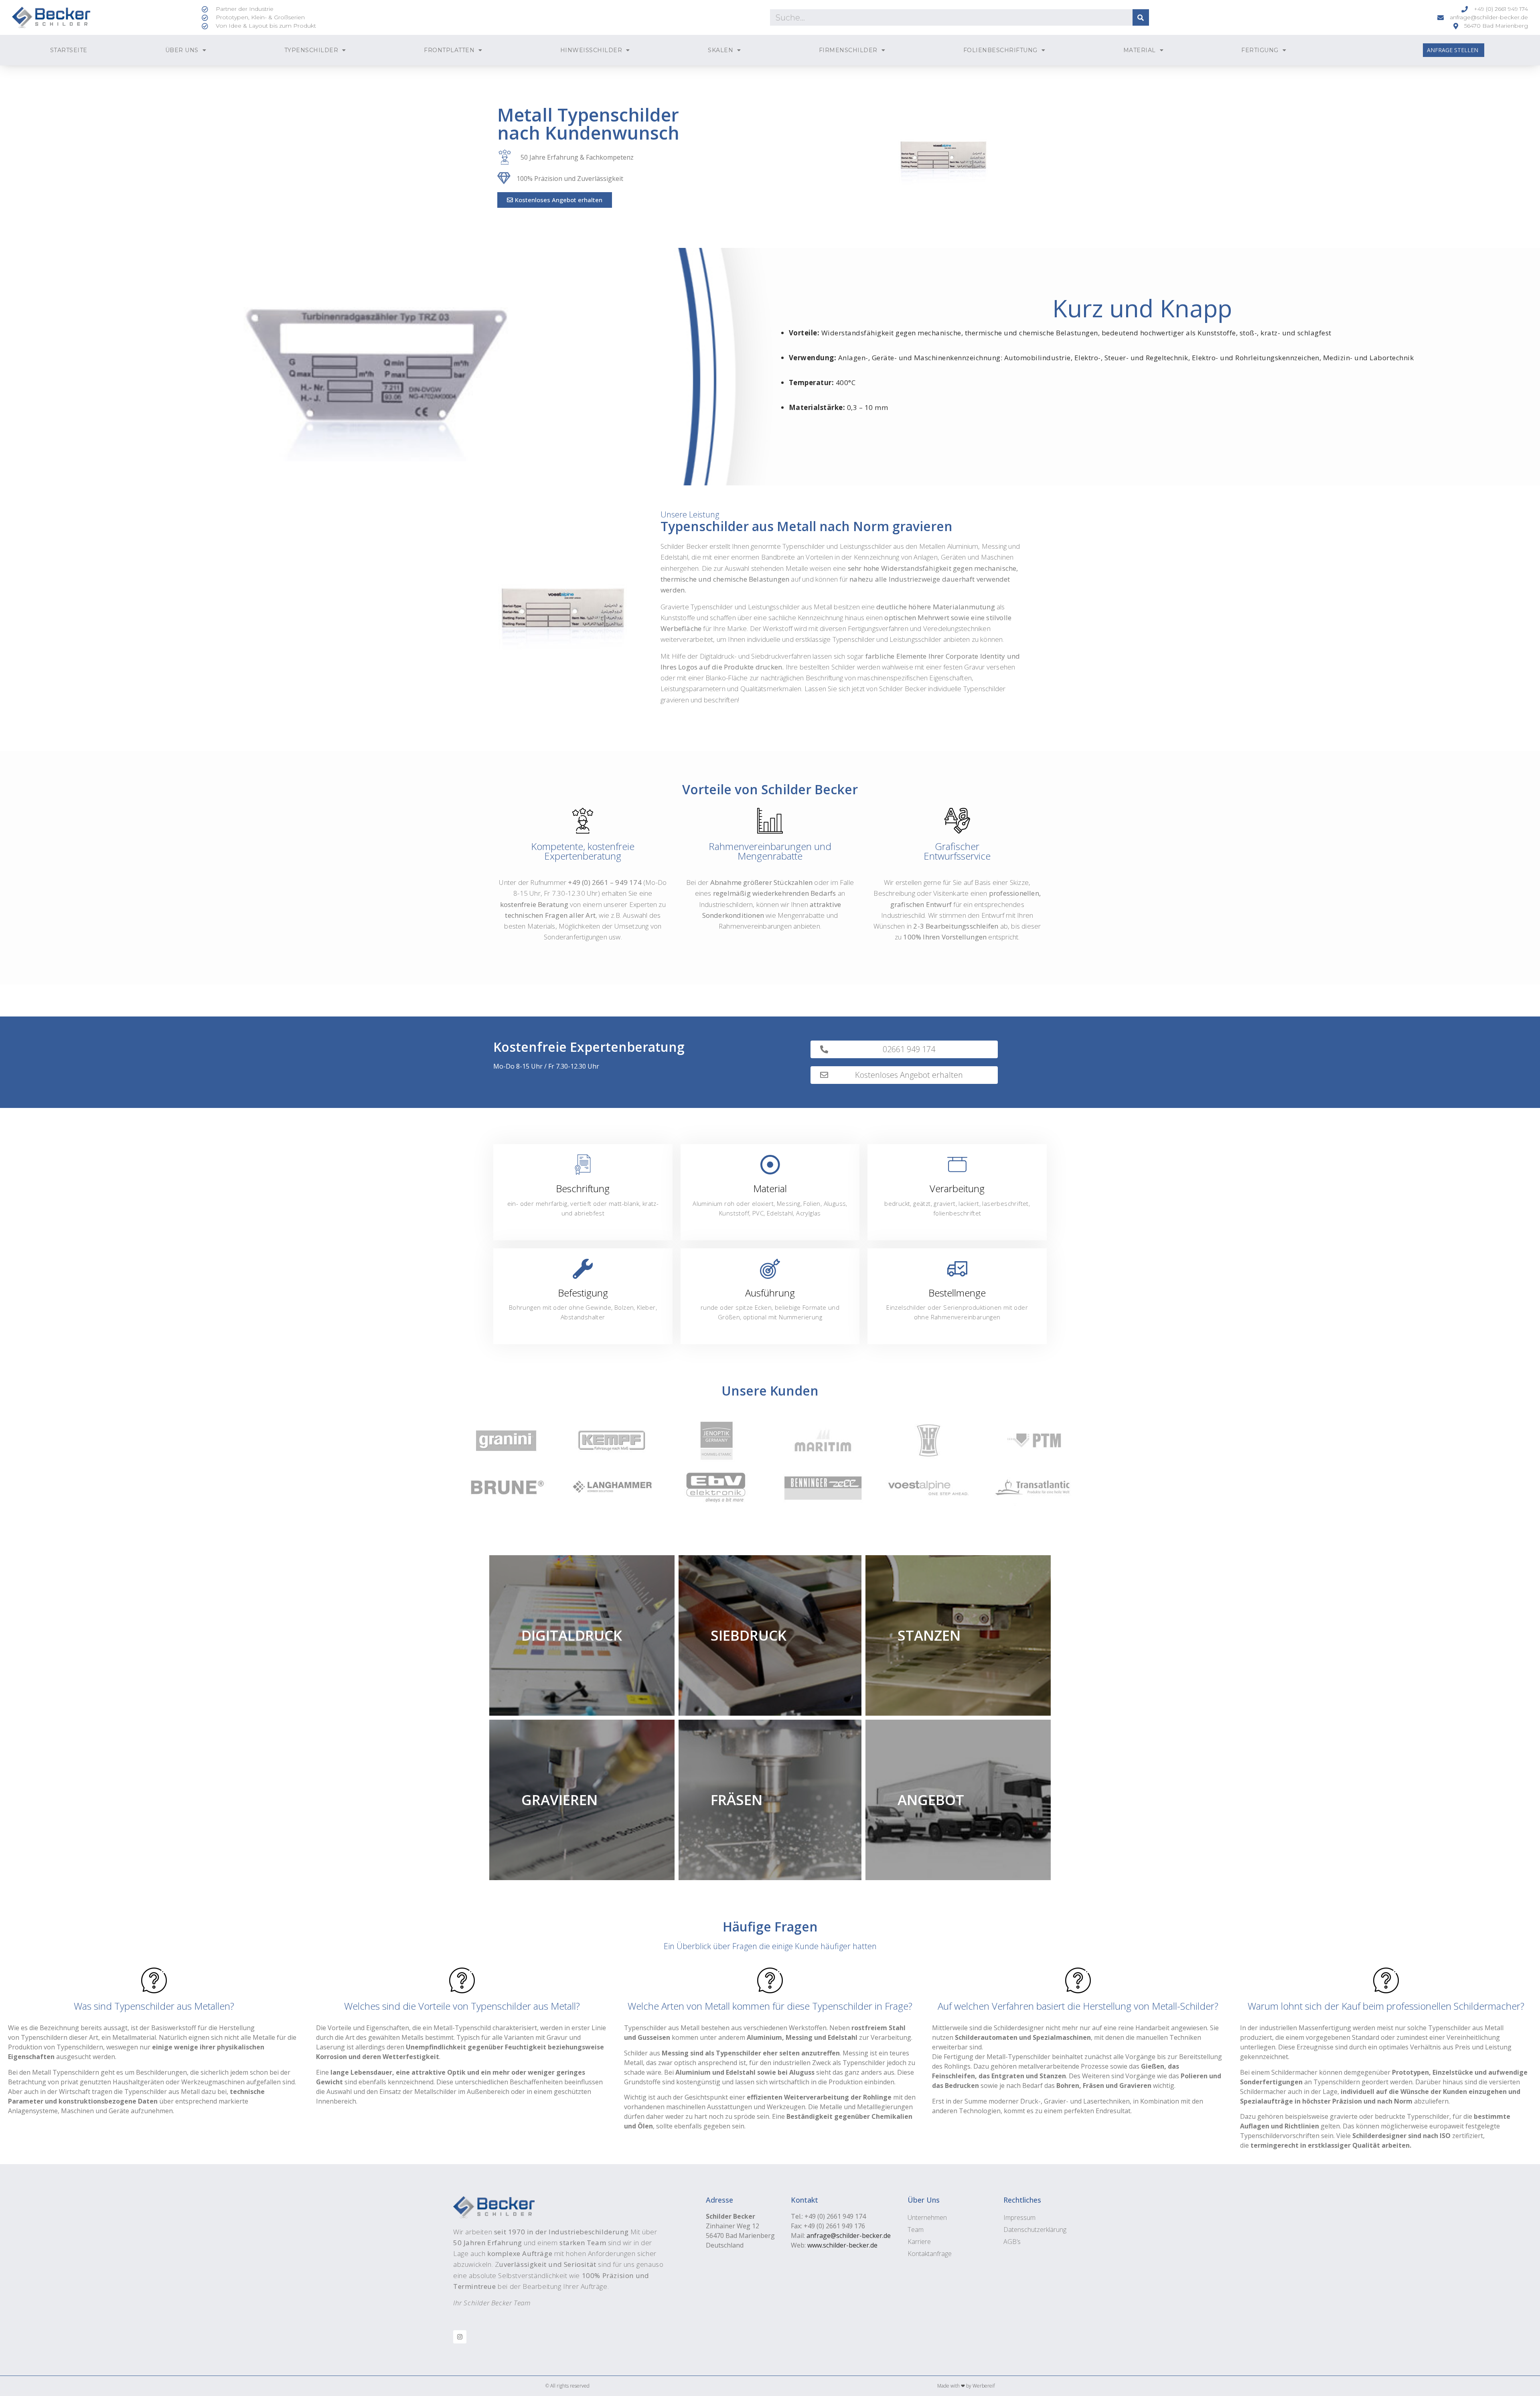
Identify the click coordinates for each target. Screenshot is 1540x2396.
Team (916, 2230)
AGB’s (1012, 2242)
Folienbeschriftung (1000, 50)
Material (1140, 50)
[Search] (1141, 17)
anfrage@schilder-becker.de (849, 2236)
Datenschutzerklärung (1035, 2230)
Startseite (69, 50)
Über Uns (182, 50)
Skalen (720, 50)
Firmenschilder (848, 50)
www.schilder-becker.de (842, 2245)
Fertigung (1260, 50)
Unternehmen (927, 2217)
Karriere (919, 2242)
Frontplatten (449, 50)
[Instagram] (460, 2337)
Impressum (1019, 2217)
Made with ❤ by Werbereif (966, 2386)
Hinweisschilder (591, 50)
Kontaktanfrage (930, 2254)
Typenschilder (311, 50)
